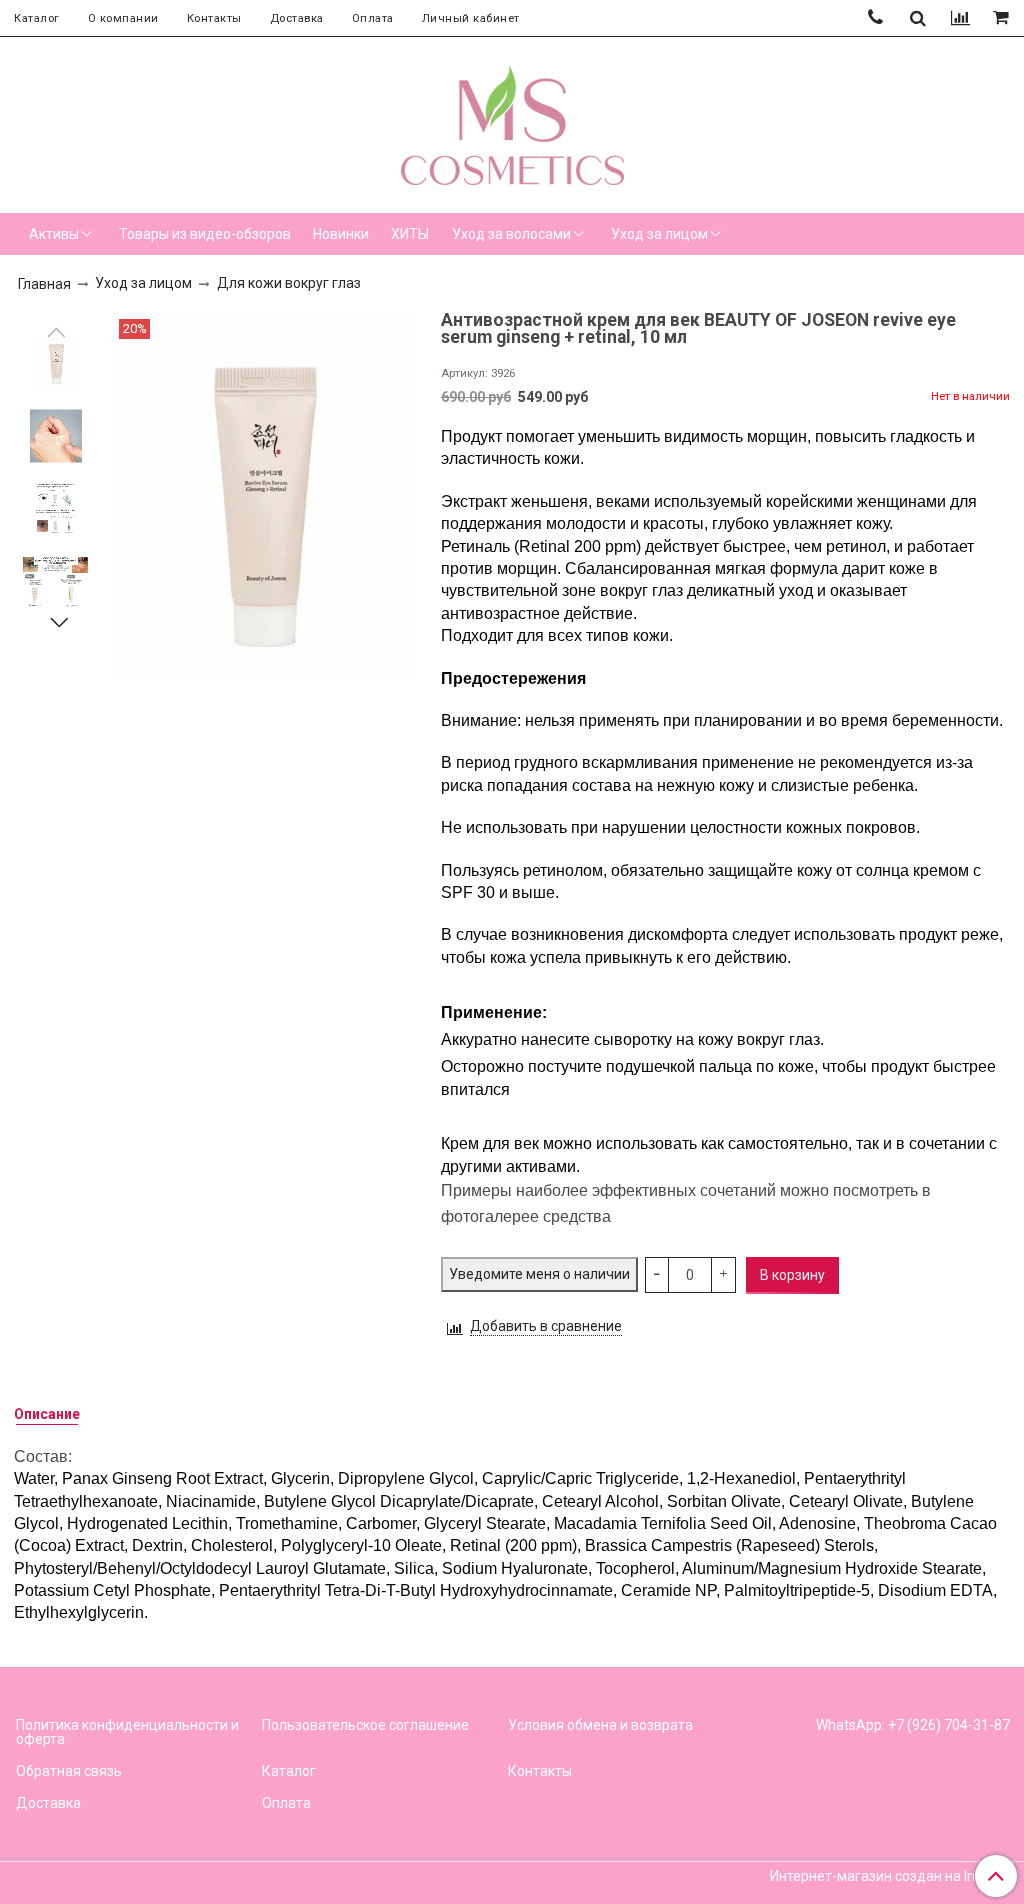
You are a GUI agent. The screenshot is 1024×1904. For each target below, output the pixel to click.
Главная (44, 284)
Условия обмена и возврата (600, 1725)
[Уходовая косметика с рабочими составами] (512, 121)
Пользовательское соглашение (365, 1725)
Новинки (341, 234)
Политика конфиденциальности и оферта (127, 1732)
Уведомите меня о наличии (539, 1274)
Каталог (37, 18)
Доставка (297, 18)
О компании (123, 18)
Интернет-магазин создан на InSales (890, 1876)
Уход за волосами (511, 234)
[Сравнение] (960, 18)
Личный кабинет (471, 18)
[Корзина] (1002, 18)
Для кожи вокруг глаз (289, 283)
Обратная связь (69, 1771)
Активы (54, 234)
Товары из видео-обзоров (205, 234)
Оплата (373, 18)
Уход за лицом (659, 234)
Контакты (214, 18)
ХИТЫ (410, 234)
